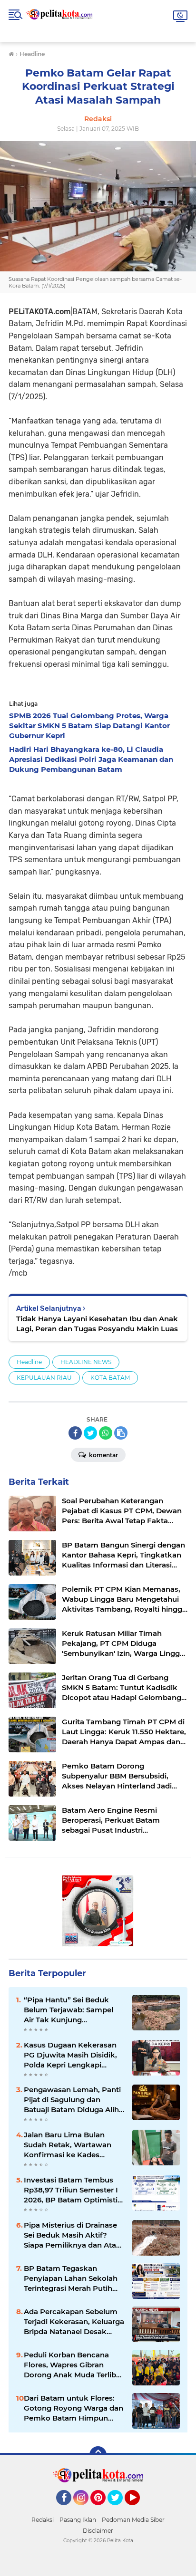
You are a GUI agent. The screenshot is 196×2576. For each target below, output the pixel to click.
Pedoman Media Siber (133, 2520)
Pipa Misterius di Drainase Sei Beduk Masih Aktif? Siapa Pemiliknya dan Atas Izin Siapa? (72, 2235)
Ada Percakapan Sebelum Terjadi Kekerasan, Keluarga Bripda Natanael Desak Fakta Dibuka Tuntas (74, 2322)
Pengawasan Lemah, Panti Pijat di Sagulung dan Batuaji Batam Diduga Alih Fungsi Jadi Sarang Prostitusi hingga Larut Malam (72, 2100)
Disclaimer (98, 2531)
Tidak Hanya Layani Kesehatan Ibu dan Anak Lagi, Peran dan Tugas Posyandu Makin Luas (97, 1324)
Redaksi (43, 2520)
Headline (29, 1362)
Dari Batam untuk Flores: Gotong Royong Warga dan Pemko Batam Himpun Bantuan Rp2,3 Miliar (73, 2408)
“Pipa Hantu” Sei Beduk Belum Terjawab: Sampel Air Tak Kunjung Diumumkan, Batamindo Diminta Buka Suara (69, 2010)
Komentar (103, 1455)
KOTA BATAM (110, 1378)
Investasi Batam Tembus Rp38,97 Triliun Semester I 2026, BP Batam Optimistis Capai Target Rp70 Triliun (73, 2190)
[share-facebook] (75, 1433)
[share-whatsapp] (106, 1433)
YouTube (139, 2509)
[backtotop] (98, 2455)
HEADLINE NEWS (86, 1362)
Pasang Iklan (78, 2520)
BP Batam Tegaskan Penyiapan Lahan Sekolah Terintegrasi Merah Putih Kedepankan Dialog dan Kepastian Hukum (71, 2278)
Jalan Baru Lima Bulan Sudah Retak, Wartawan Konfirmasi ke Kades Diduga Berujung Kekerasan (68, 2145)
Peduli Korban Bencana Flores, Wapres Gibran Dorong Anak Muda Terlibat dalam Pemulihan (73, 2365)
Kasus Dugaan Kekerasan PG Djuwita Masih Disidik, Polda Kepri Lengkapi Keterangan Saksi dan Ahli (71, 2055)
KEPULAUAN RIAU (44, 1378)
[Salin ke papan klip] (121, 1433)
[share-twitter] (90, 1433)
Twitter (119, 2509)
